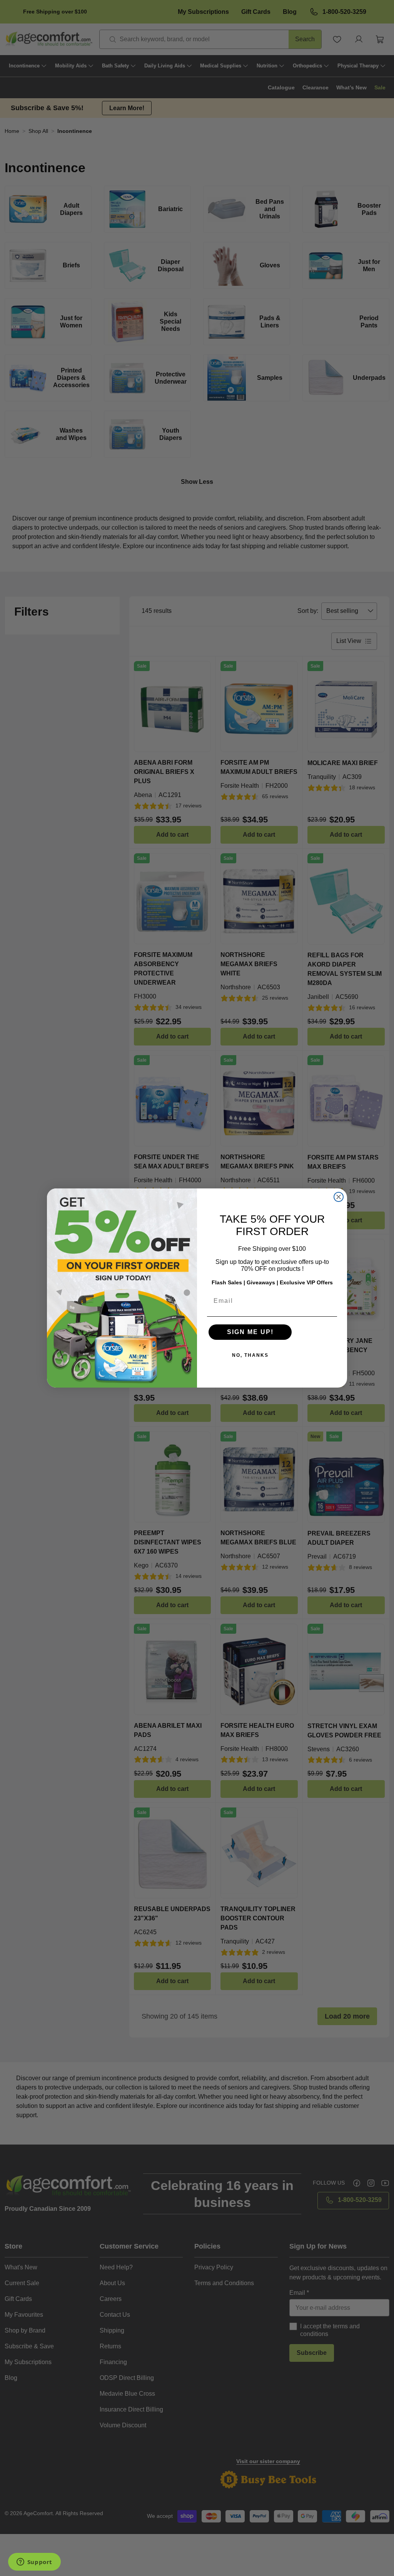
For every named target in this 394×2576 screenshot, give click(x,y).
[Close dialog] (339, 1197)
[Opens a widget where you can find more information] (34, 2563)
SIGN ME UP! (250, 1332)
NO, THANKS (250, 1355)
